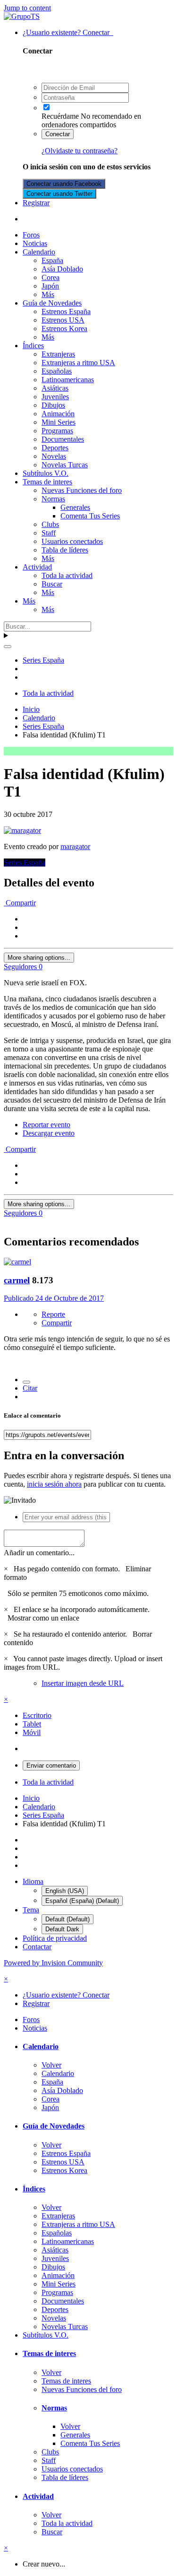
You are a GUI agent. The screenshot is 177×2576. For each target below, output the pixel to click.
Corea (51, 277)
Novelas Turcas (65, 465)
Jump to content (27, 8)
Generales (75, 507)
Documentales (63, 439)
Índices (33, 346)
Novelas (54, 456)
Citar (30, 1388)
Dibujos (53, 405)
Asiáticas (55, 388)
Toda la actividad (67, 575)
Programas (57, 431)
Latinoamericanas (68, 380)
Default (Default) (67, 1919)
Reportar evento (46, 1125)
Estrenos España (66, 311)
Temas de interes (47, 482)
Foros (31, 235)
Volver (51, 2065)
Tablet (32, 1724)
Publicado (54, 1298)
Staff (49, 533)
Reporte (53, 1314)
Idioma (33, 1881)
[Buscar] (8, 647)
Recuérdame (60, 116)
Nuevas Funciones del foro (82, 490)
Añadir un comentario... (39, 1553)
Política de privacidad (55, 1938)
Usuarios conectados (72, 541)
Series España (25, 863)
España (52, 260)
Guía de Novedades (52, 303)
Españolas (57, 371)
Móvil (32, 1732)
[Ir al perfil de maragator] (22, 830)
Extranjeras (58, 354)
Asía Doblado (62, 269)
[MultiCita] (26, 1382)
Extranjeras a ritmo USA (78, 363)
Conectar (58, 134)
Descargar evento (49, 1133)
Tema (31, 1910)
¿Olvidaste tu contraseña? (80, 151)
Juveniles (55, 397)
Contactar (37, 1947)
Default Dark (62, 1929)
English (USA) (65, 1891)
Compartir (20, 903)
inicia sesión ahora (54, 1484)
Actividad (37, 567)
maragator (75, 846)
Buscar (52, 584)
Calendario (39, 252)
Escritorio (37, 1715)
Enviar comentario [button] (51, 1766)
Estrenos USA (63, 320)
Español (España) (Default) (82, 1901)
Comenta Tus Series (90, 516)
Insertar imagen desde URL (83, 1683)
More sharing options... (39, 958)
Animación (58, 414)
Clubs (50, 524)
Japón (50, 286)
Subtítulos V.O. (46, 473)
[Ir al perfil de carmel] (17, 1262)
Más (48, 294)
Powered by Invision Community (53, 1963)
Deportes (55, 448)
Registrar (36, 203)
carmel (17, 1280)
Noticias (35, 243)
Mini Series (59, 422)
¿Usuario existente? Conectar (68, 32)
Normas (53, 499)
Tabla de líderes (65, 550)
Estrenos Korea (64, 329)
